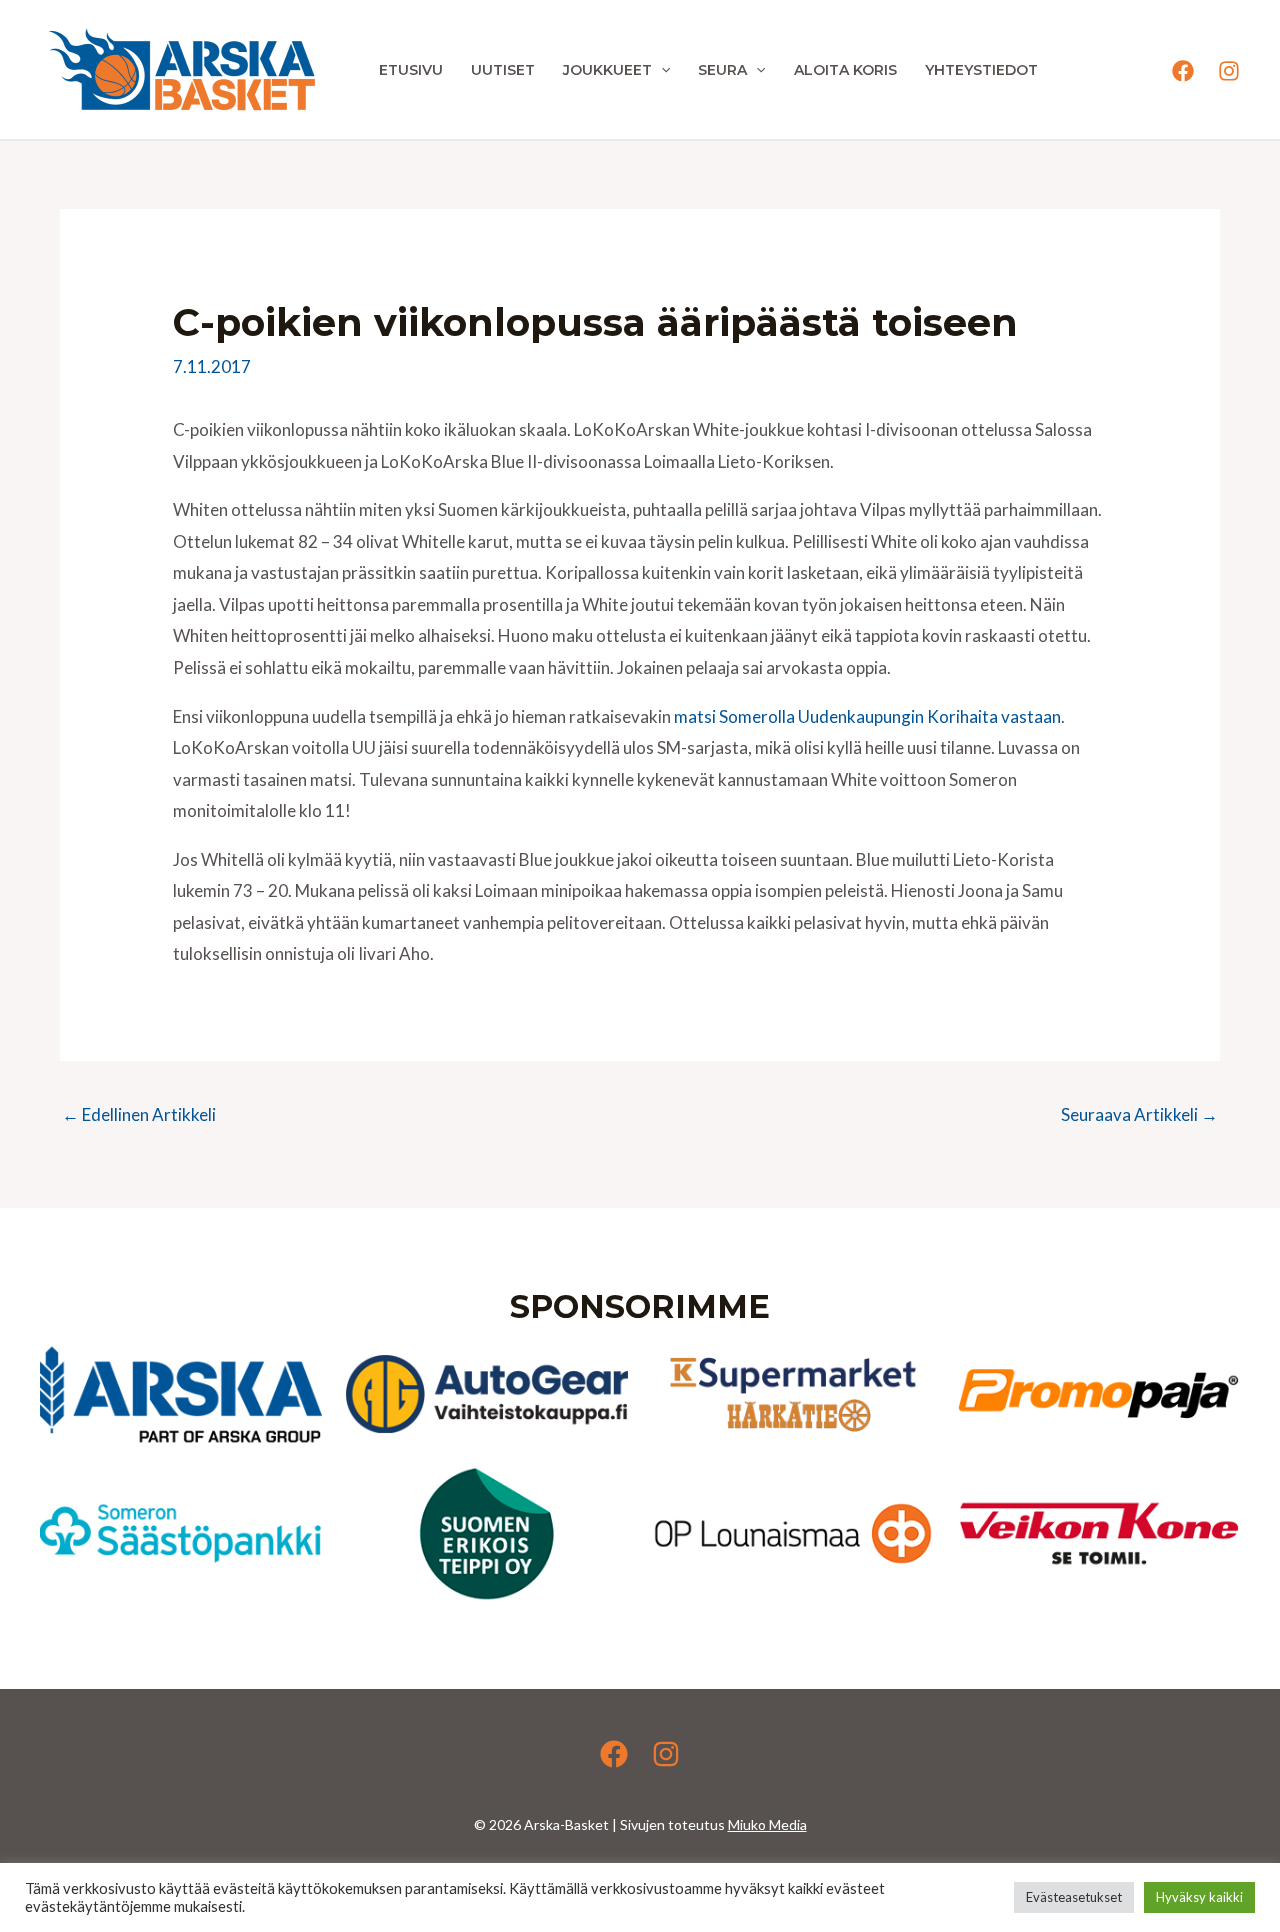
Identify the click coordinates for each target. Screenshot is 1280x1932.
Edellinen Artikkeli (139, 1114)
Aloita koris (845, 70)
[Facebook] (1183, 71)
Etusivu (411, 70)
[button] (661, 70)
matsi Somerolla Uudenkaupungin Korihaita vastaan (867, 716)
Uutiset (503, 70)
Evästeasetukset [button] (1074, 1897)
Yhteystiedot (981, 70)
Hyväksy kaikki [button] (1199, 1897)
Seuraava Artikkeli (1139, 1114)
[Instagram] (1229, 71)
